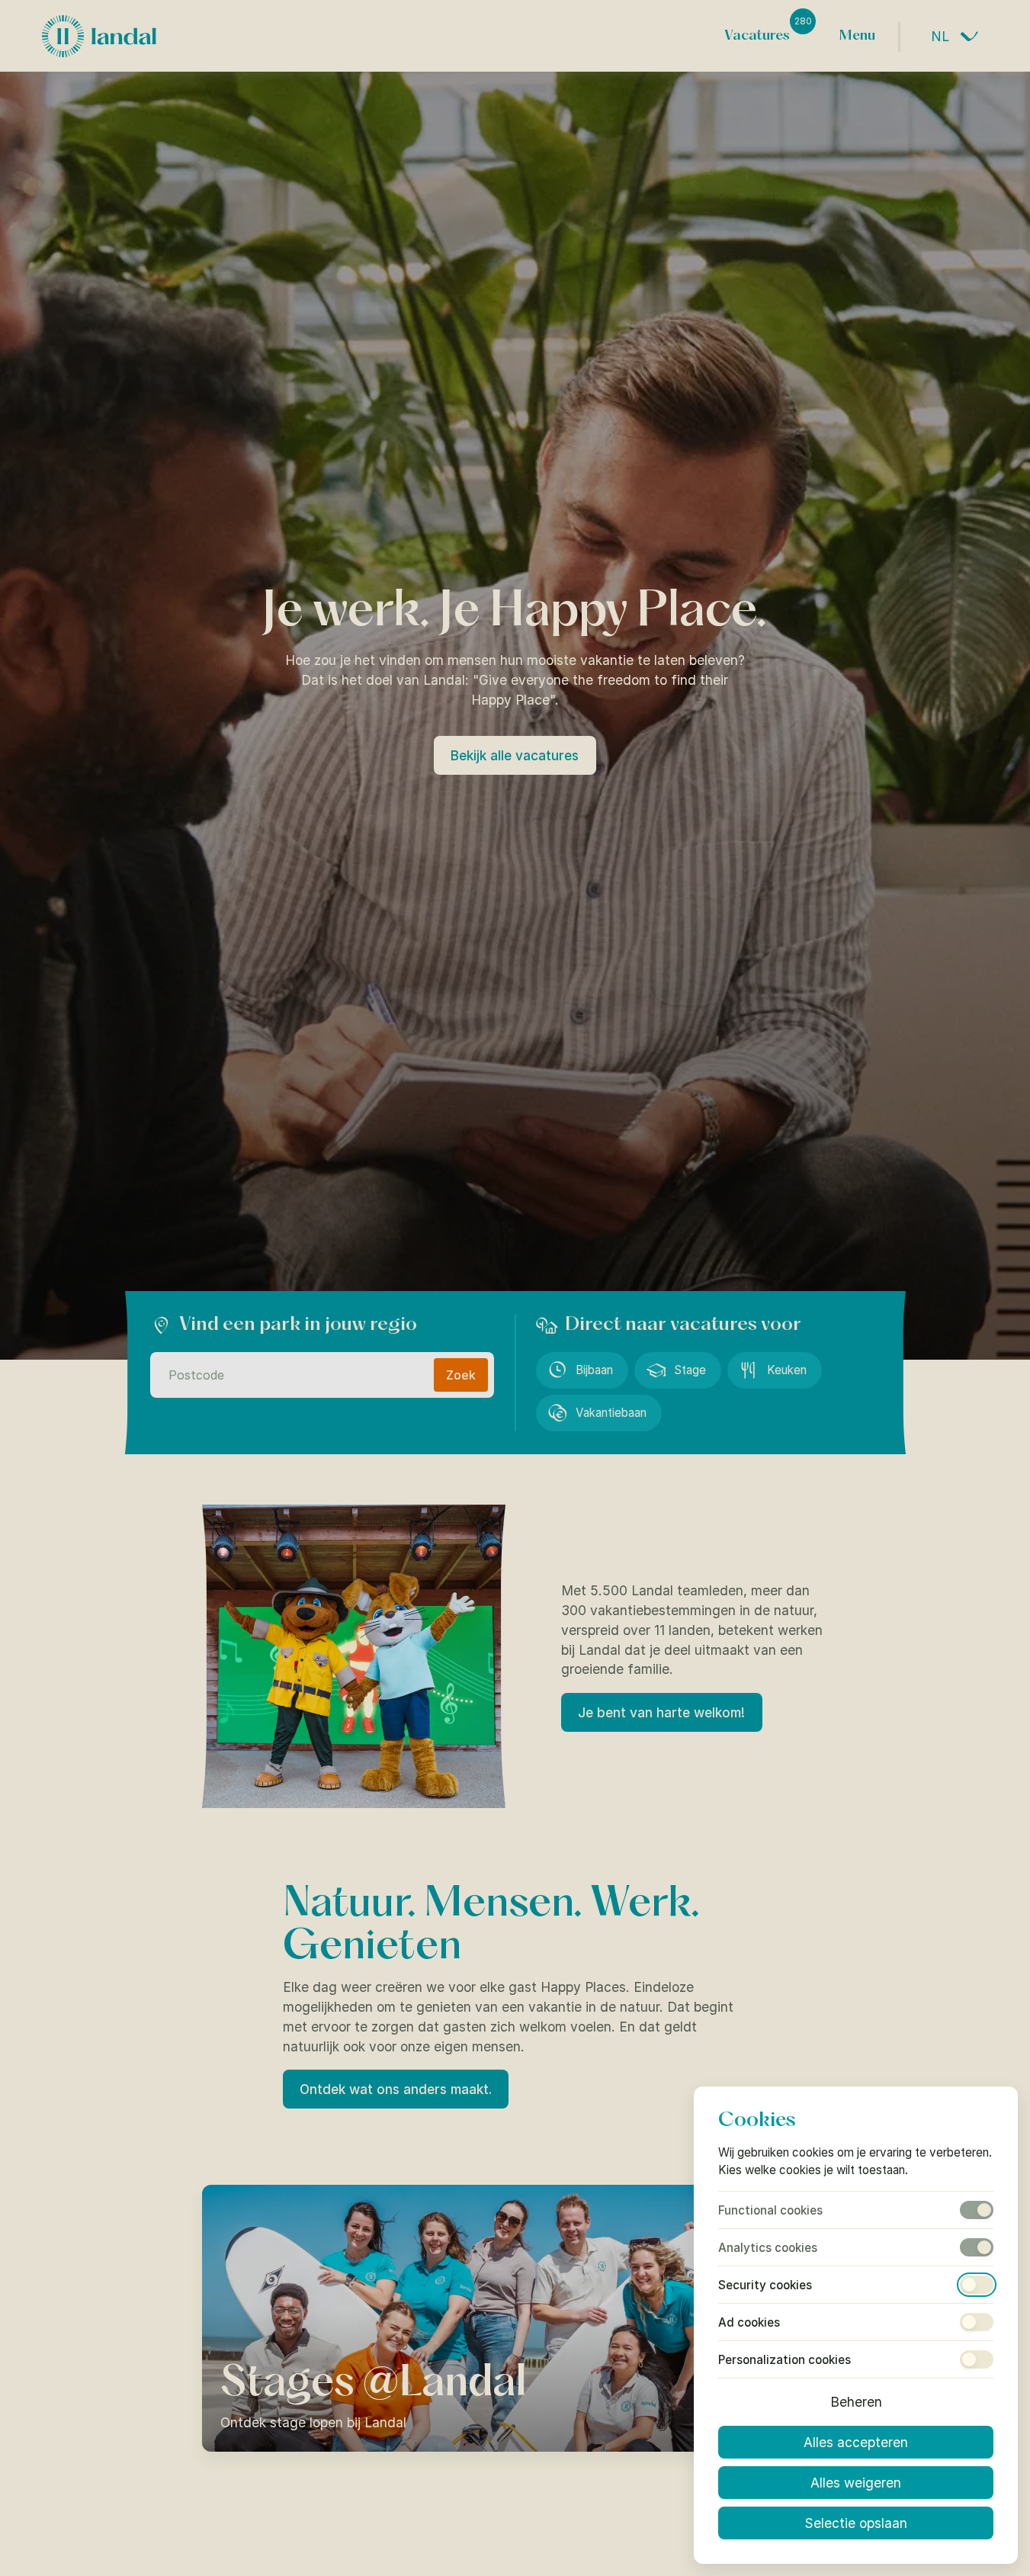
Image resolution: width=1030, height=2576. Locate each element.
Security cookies (765, 2285)
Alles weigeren (856, 2483)
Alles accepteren (856, 2442)
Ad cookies (749, 2322)
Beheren (856, 2402)
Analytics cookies (768, 2248)
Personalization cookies (785, 2360)
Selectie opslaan (856, 2523)
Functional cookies (770, 2210)
